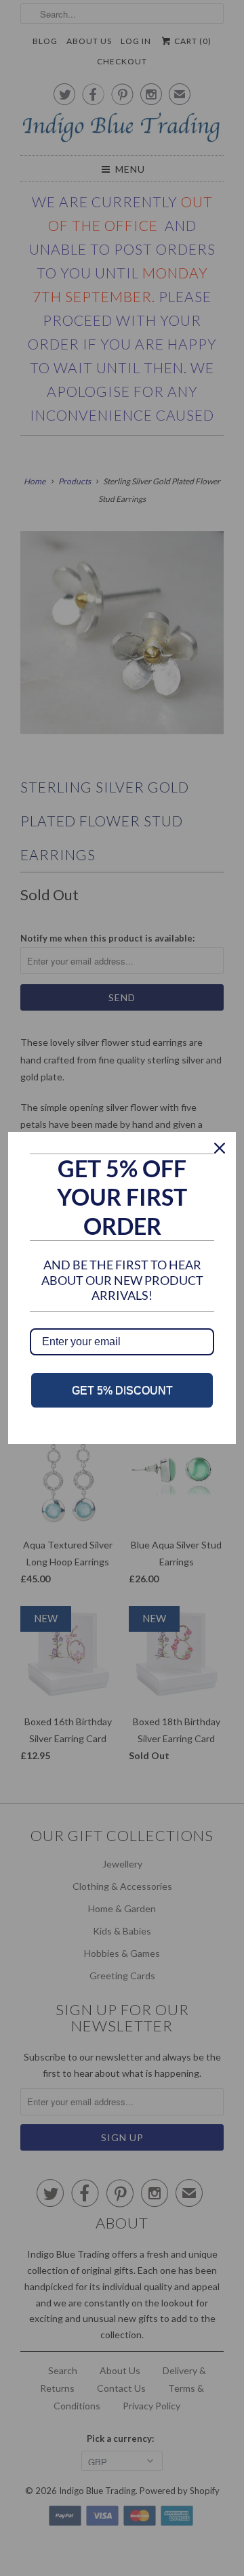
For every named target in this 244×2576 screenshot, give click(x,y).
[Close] (220, 1148)
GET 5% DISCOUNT (122, 1390)
